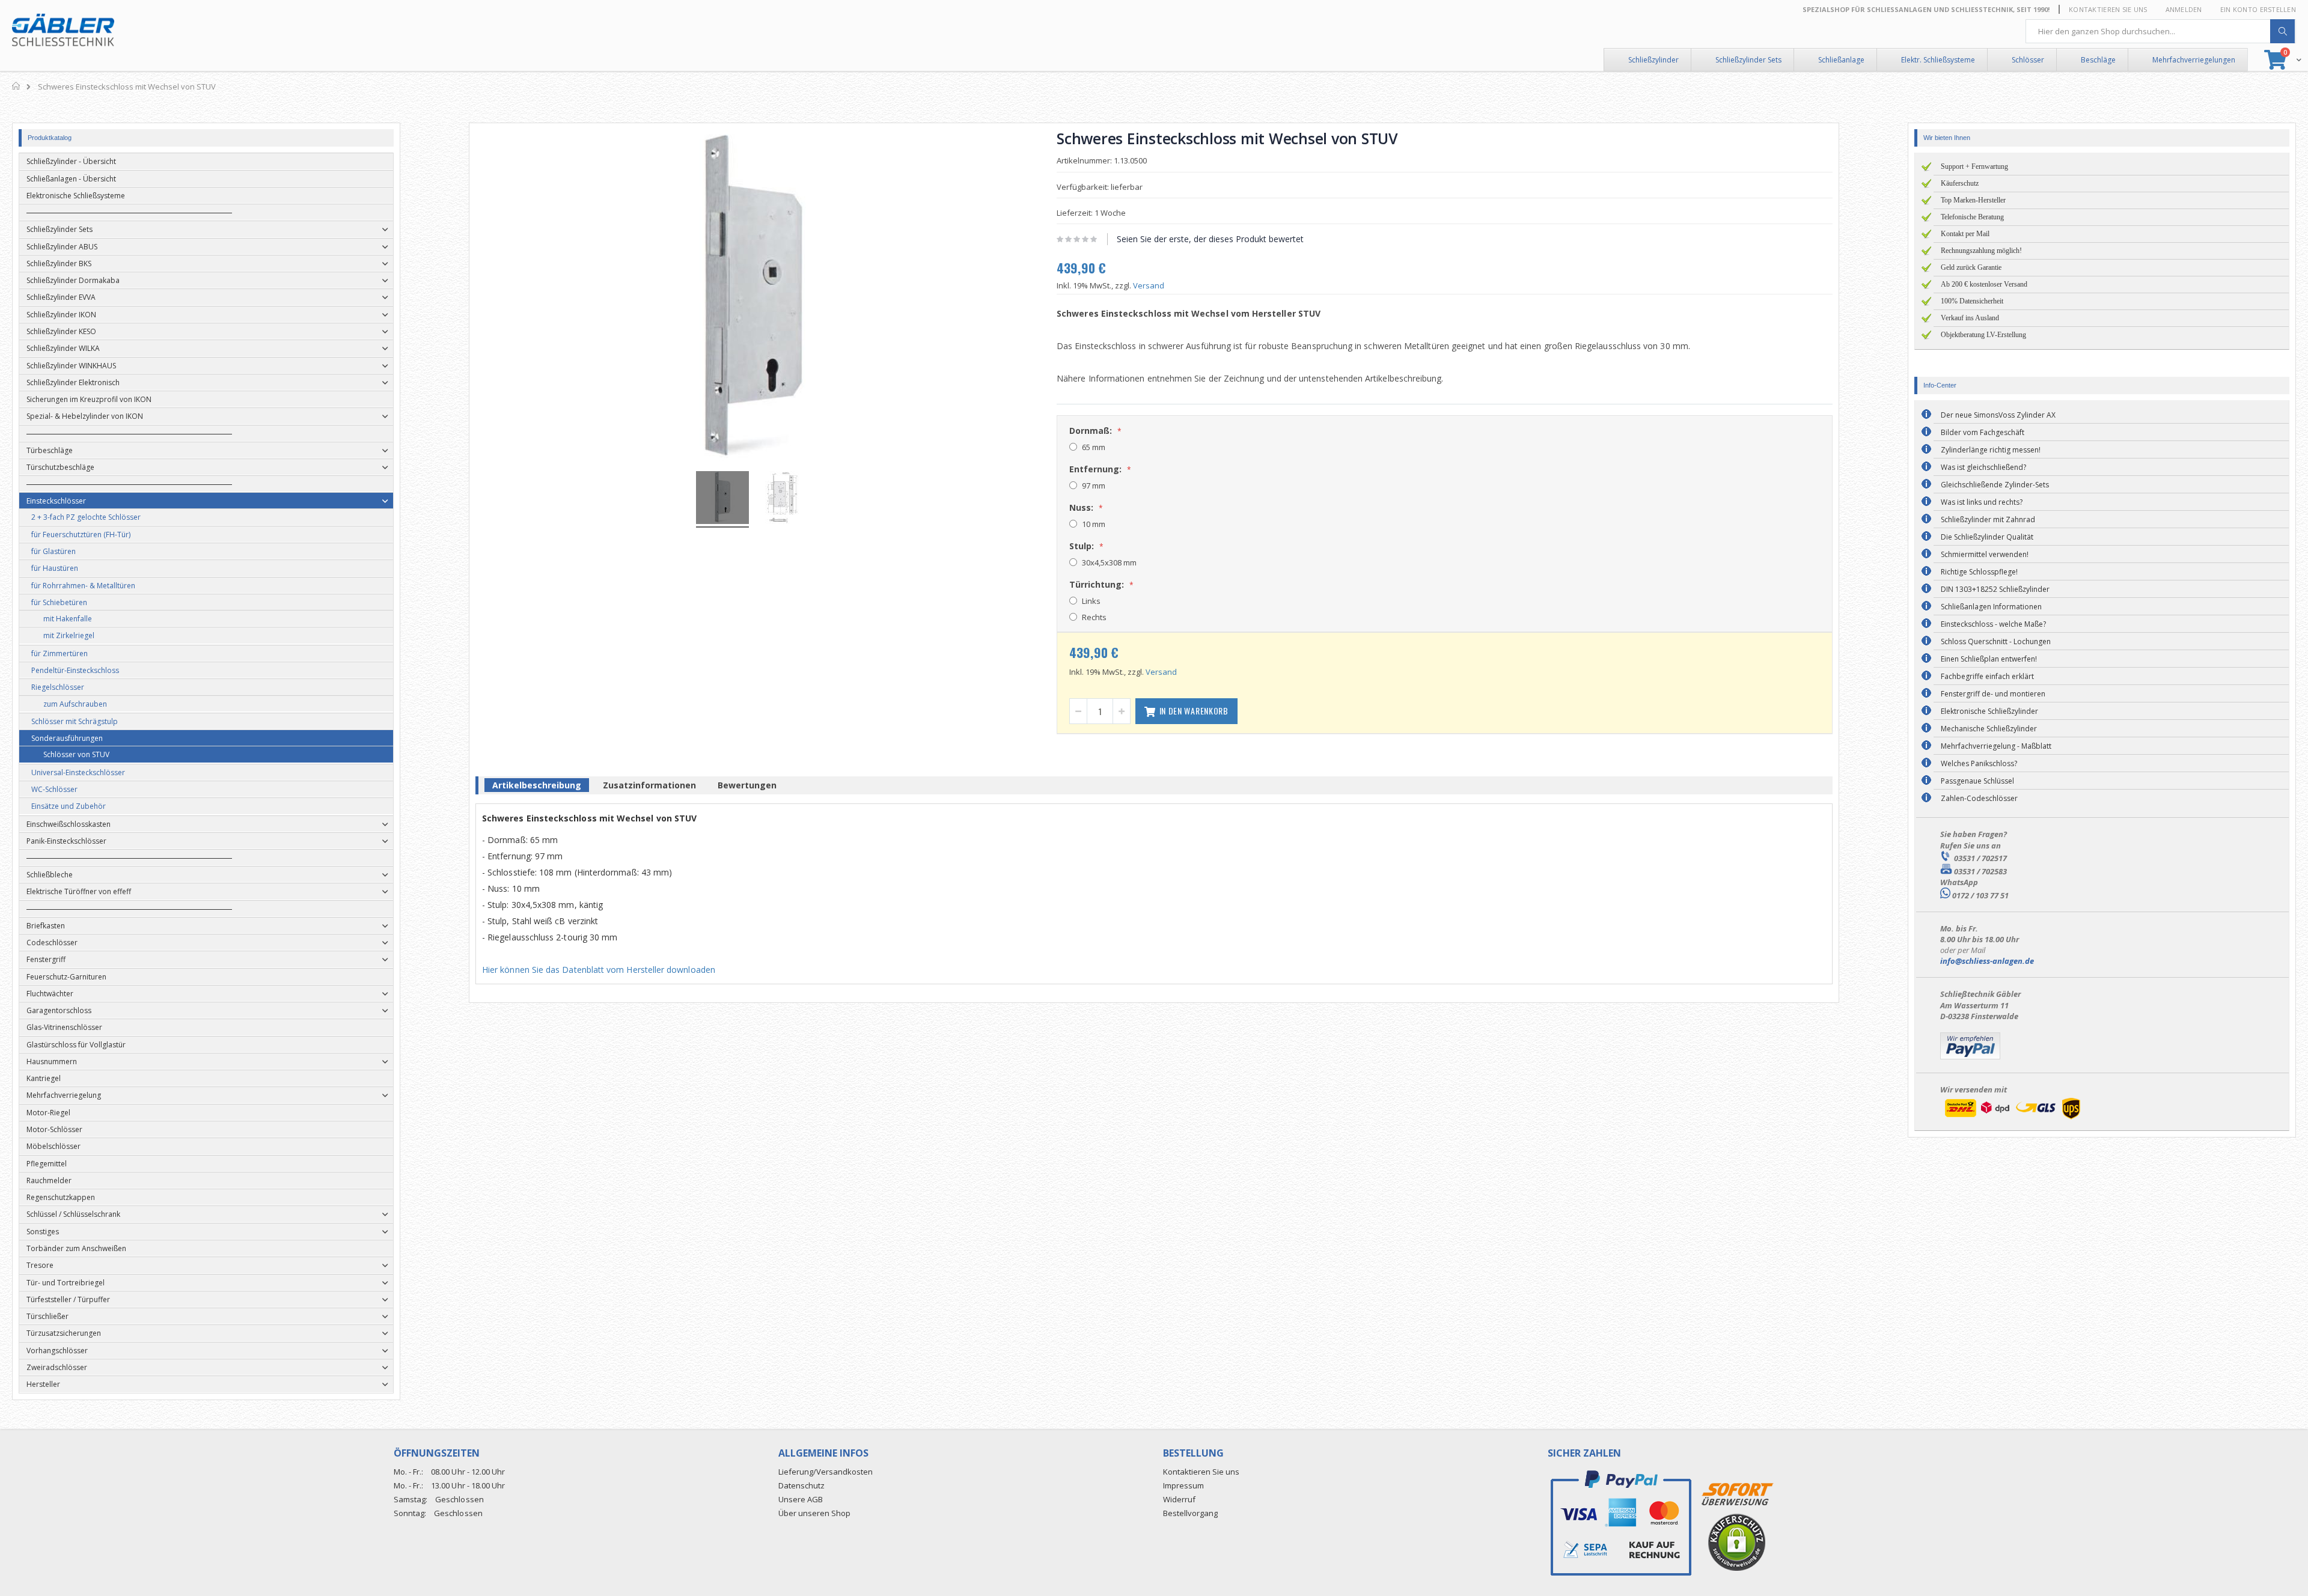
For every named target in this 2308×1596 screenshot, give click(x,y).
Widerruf (1179, 1499)
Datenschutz (801, 1485)
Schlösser (2028, 60)
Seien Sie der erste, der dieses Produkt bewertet (1210, 239)
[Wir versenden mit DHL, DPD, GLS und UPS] (2012, 1119)
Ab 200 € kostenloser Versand (1984, 284)
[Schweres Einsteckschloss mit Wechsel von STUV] (722, 499)
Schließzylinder (1653, 60)
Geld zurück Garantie (1971, 267)
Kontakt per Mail (1965, 234)
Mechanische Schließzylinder (1989, 729)
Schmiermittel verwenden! (1985, 554)
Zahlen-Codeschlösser (1979, 798)
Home (17, 86)
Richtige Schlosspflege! (1979, 572)
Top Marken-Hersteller (1973, 200)
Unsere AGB (801, 1499)
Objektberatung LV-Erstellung (1983, 335)
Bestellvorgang (1190, 1513)
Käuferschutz (1960, 183)
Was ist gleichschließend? (1983, 467)
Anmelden (2184, 9)
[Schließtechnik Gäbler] (63, 30)
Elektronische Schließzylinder (1989, 711)
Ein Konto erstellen (2258, 9)
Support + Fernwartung (1974, 166)
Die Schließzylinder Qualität (1987, 537)
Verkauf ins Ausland (1970, 318)
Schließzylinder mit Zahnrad (1988, 519)
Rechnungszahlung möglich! (1981, 251)
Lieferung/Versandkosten (826, 1472)
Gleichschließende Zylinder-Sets (1995, 485)
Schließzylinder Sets (1748, 60)
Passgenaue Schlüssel (1977, 781)
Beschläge (2098, 60)
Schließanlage (1841, 60)
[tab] (537, 787)
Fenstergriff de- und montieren (1993, 694)
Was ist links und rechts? (1982, 502)
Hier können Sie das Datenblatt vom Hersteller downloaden (599, 970)
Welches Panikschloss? (1979, 763)
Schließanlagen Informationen (1991, 607)
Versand (1149, 285)
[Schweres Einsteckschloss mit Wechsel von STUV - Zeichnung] (782, 499)
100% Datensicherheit (1972, 301)
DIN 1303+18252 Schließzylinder (1995, 589)
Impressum (1183, 1485)
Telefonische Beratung (1972, 217)
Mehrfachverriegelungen (2194, 60)
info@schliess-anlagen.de (1987, 961)
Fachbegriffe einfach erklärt (1987, 676)
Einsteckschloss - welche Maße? (1993, 624)
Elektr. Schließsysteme (1938, 60)
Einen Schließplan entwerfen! (1989, 659)
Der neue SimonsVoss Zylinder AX (1998, 415)
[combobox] (2161, 31)
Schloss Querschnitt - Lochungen (1996, 641)
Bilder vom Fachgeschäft (1983, 432)
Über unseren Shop (814, 1513)
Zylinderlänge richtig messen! (1991, 450)
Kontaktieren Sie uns (2108, 9)
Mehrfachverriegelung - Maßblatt (1996, 746)
